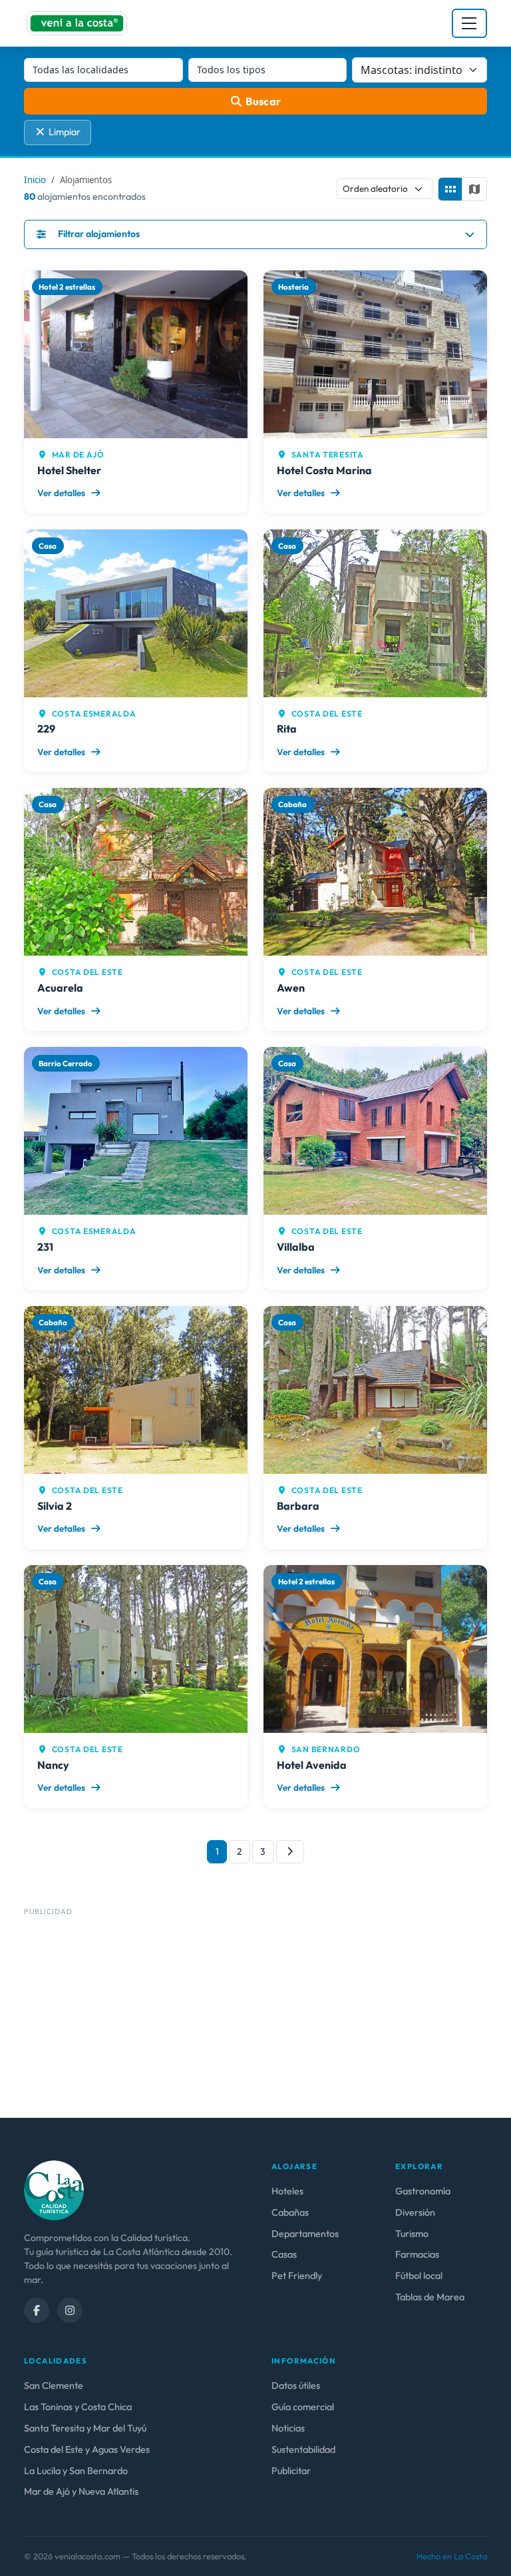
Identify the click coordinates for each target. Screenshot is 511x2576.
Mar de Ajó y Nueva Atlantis (81, 2491)
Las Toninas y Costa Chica (78, 2407)
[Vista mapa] (474, 189)
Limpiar (65, 132)
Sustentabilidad (303, 2449)
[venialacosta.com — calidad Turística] (54, 2189)
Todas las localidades (81, 70)
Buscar (263, 101)
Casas (284, 2254)
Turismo (412, 2234)
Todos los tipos (231, 70)
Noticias (288, 2428)
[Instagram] (70, 2310)
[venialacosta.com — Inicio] (77, 23)
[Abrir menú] (469, 23)
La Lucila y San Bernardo (76, 2471)
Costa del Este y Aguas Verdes (87, 2449)
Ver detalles (62, 493)
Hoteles (287, 2191)
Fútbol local (419, 2276)
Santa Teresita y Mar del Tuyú (85, 2428)
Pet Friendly (297, 2276)
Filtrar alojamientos (99, 234)
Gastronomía (423, 2191)
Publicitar (291, 2471)
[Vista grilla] (450, 189)
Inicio (35, 180)
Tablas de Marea (430, 2297)
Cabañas (290, 2212)
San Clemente (54, 2386)
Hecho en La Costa (452, 2556)
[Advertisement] (255, 2014)
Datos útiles (296, 2386)
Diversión (415, 2212)
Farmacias (417, 2254)
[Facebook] (37, 2310)
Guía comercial (303, 2407)
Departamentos (305, 2234)
